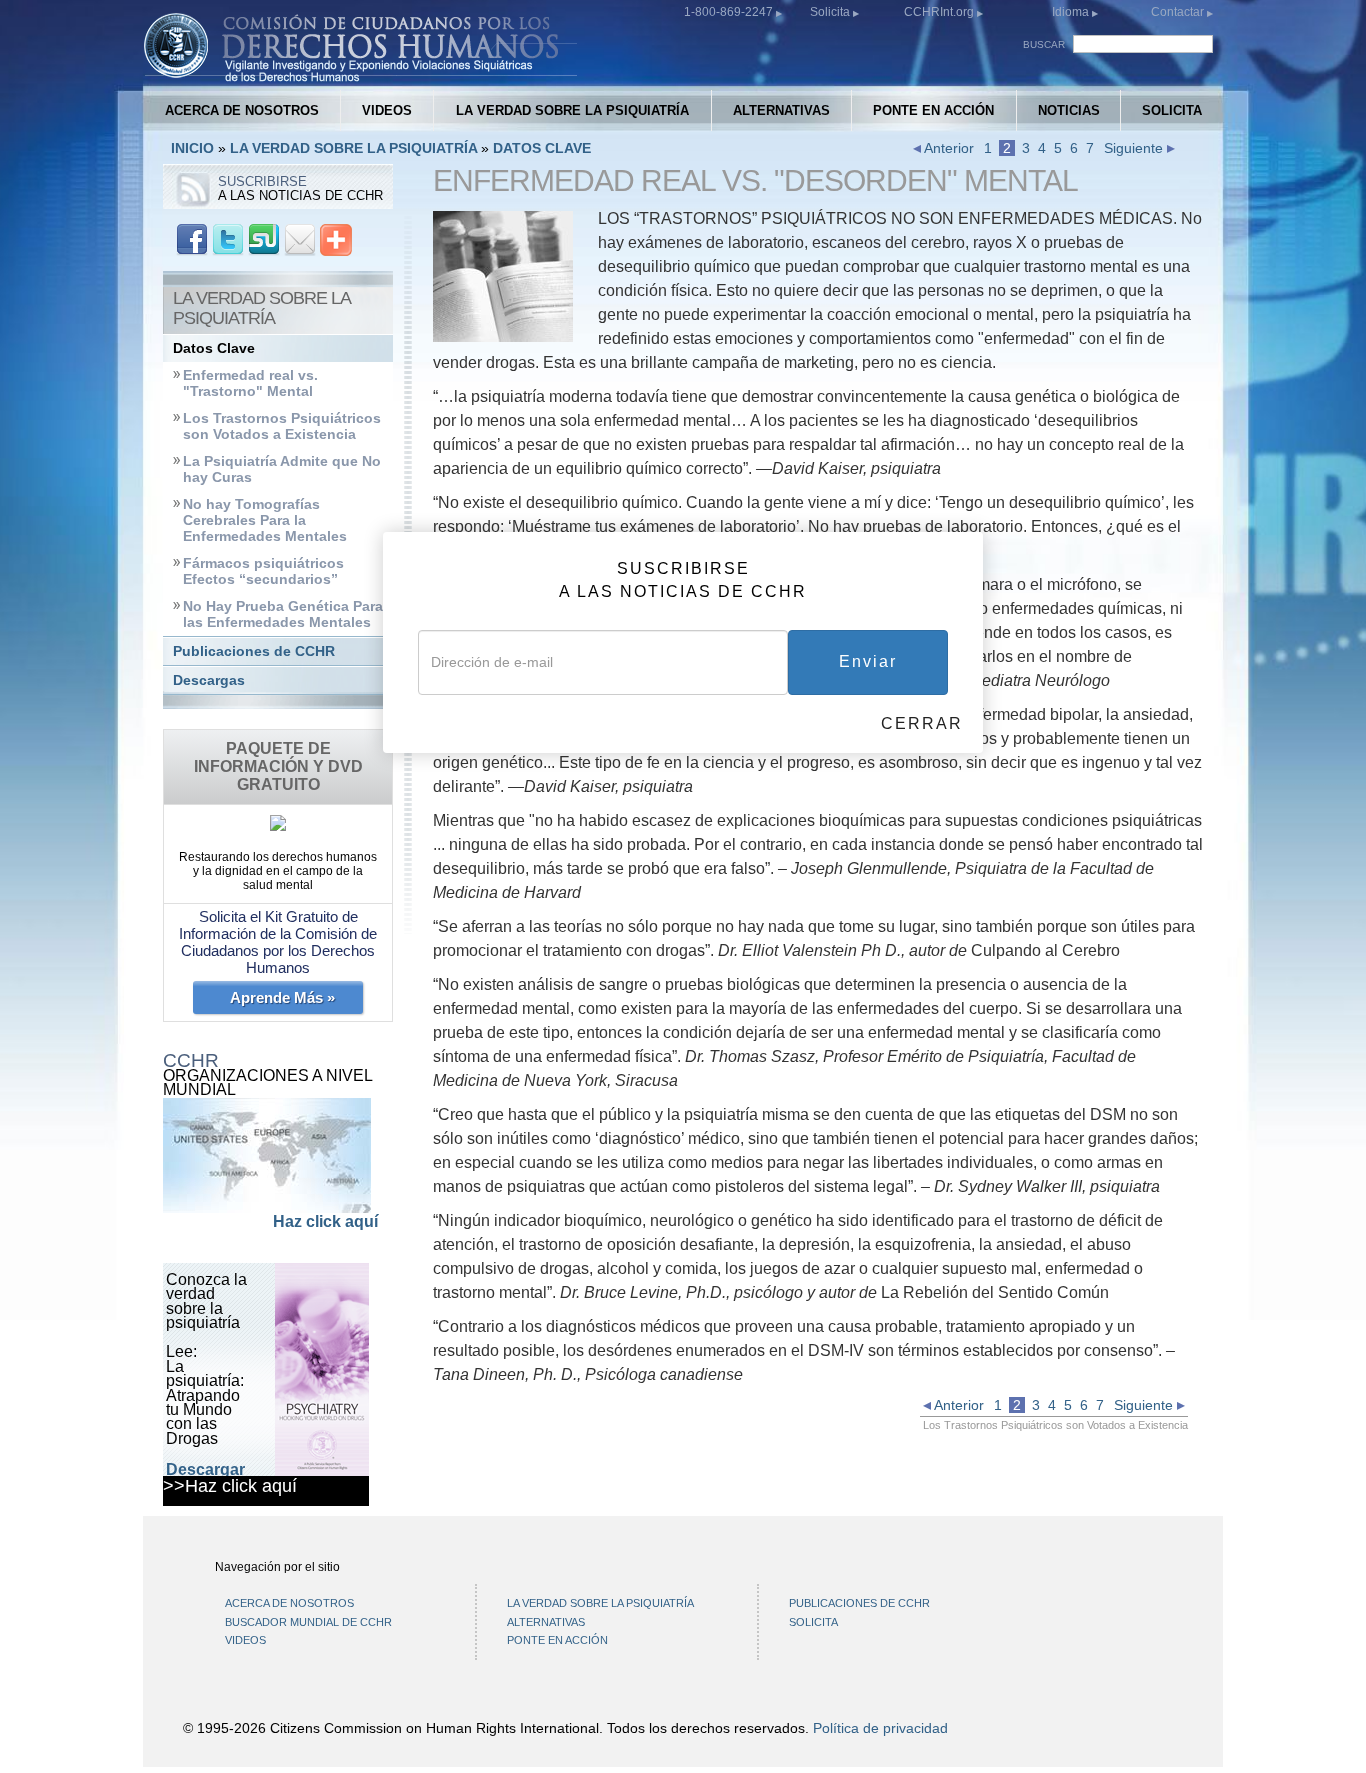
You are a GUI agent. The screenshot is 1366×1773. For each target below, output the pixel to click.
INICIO (192, 148)
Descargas (209, 680)
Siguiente (1135, 148)
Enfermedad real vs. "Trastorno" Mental (250, 383)
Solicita (831, 12)
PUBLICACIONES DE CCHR (859, 1603)
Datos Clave (214, 348)
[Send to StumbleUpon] (264, 238)
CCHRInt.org (940, 12)
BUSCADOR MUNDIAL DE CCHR (308, 1622)
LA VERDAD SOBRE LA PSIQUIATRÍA (572, 110)
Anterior (947, 148)
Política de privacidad (880, 1728)
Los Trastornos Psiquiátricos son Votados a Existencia (282, 426)
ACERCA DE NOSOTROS (242, 110)
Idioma (1070, 12)
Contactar (1179, 12)
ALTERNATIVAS (781, 110)
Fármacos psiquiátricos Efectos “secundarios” (263, 571)
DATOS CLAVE (542, 148)
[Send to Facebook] (192, 238)
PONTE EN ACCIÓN (933, 110)
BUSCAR (1044, 44)
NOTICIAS (1069, 110)
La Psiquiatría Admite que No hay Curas (282, 469)
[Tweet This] (228, 238)
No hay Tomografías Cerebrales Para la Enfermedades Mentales (265, 520)
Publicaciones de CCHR (254, 651)
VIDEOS (387, 110)
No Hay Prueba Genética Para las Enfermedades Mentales (283, 614)
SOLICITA (1172, 110)
